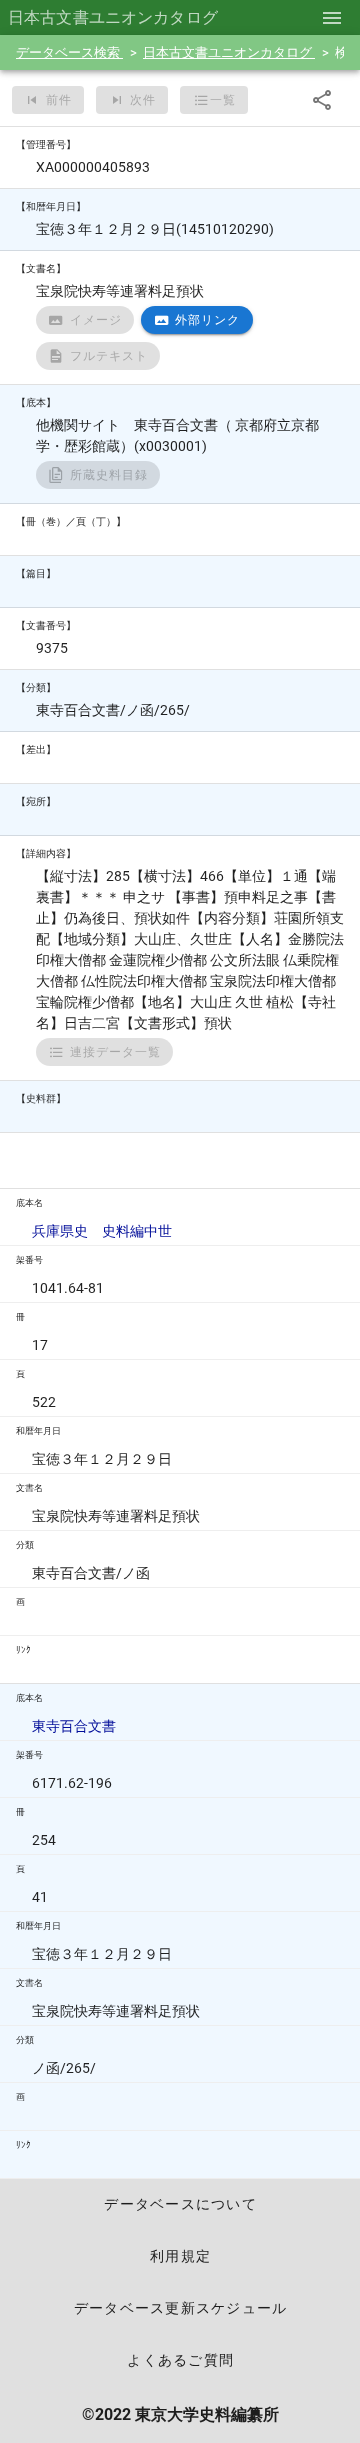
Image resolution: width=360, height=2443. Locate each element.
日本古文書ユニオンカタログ (229, 52)
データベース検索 (69, 52)
